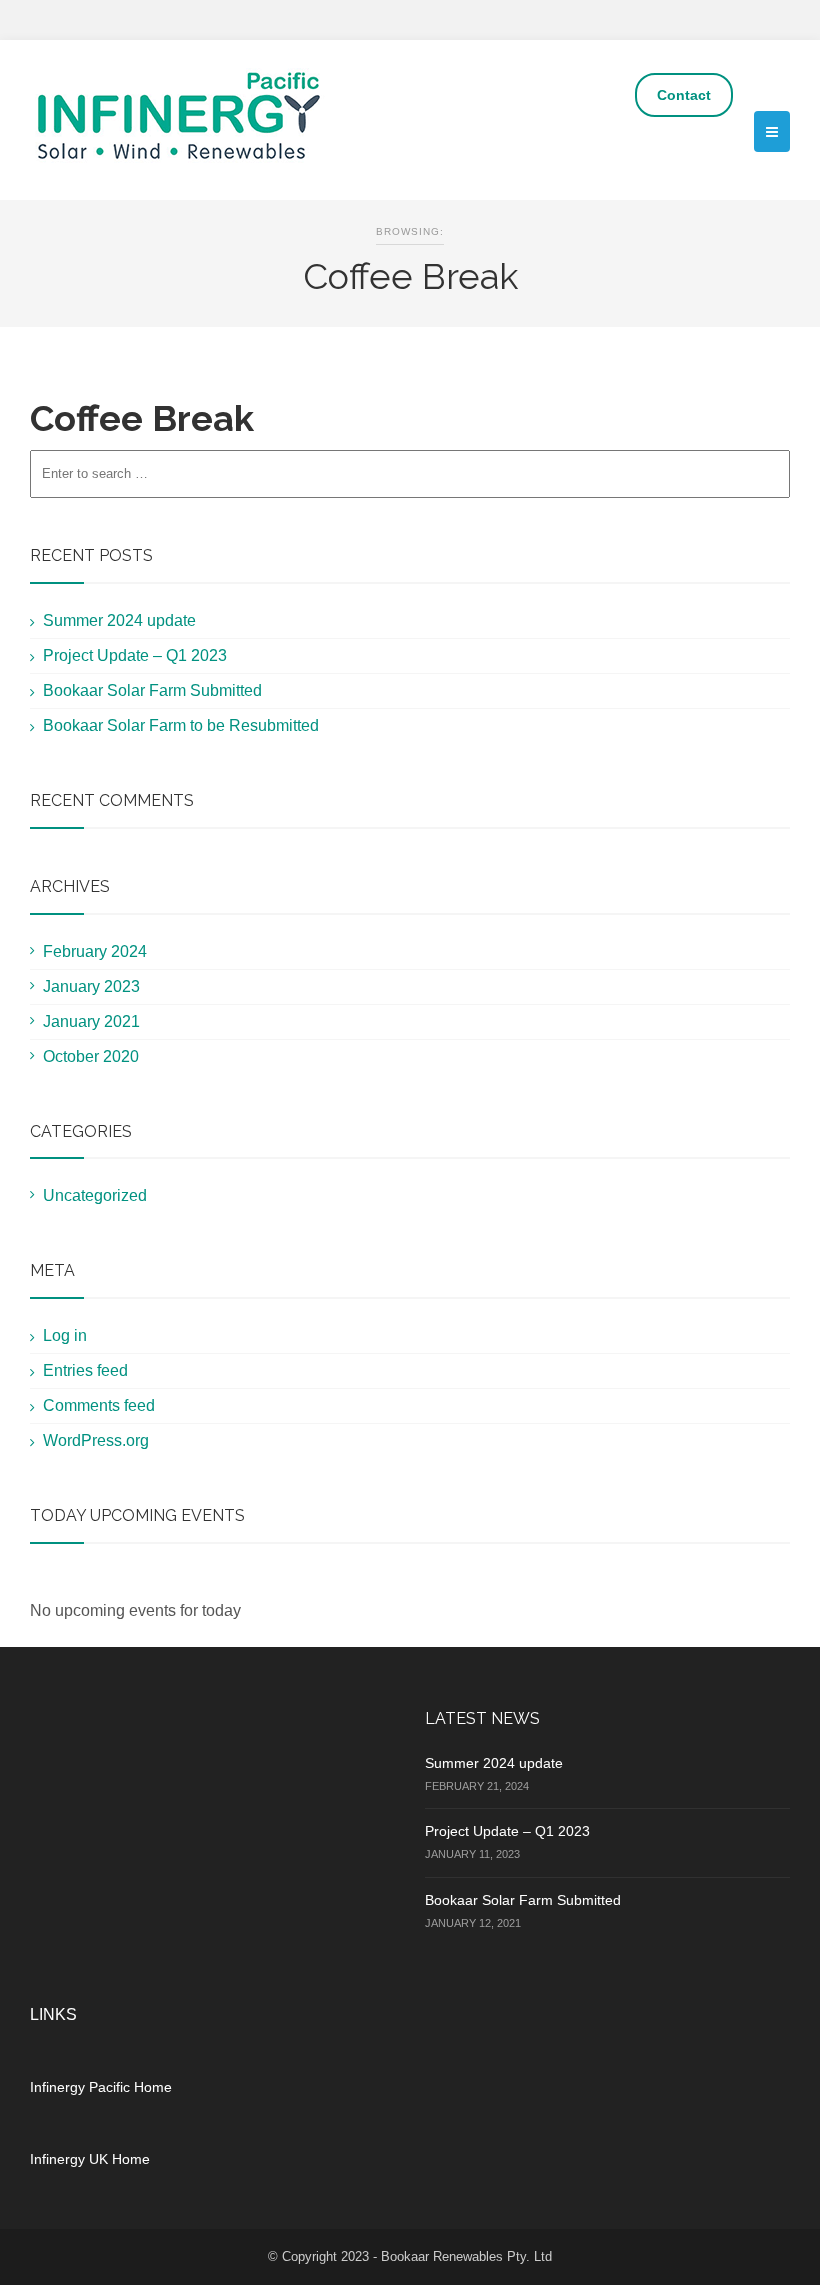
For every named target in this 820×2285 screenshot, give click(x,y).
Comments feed (99, 1405)
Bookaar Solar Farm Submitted (152, 690)
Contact (684, 95)
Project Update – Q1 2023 (135, 655)
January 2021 (91, 1021)
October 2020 (91, 1056)
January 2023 (91, 986)
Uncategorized (95, 1195)
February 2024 (95, 951)
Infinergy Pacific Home (101, 2087)
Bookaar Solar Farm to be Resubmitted (181, 725)
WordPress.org (96, 1440)
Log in (65, 1335)
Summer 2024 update (119, 620)
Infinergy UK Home (90, 2159)
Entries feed (85, 1370)
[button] (772, 131)
